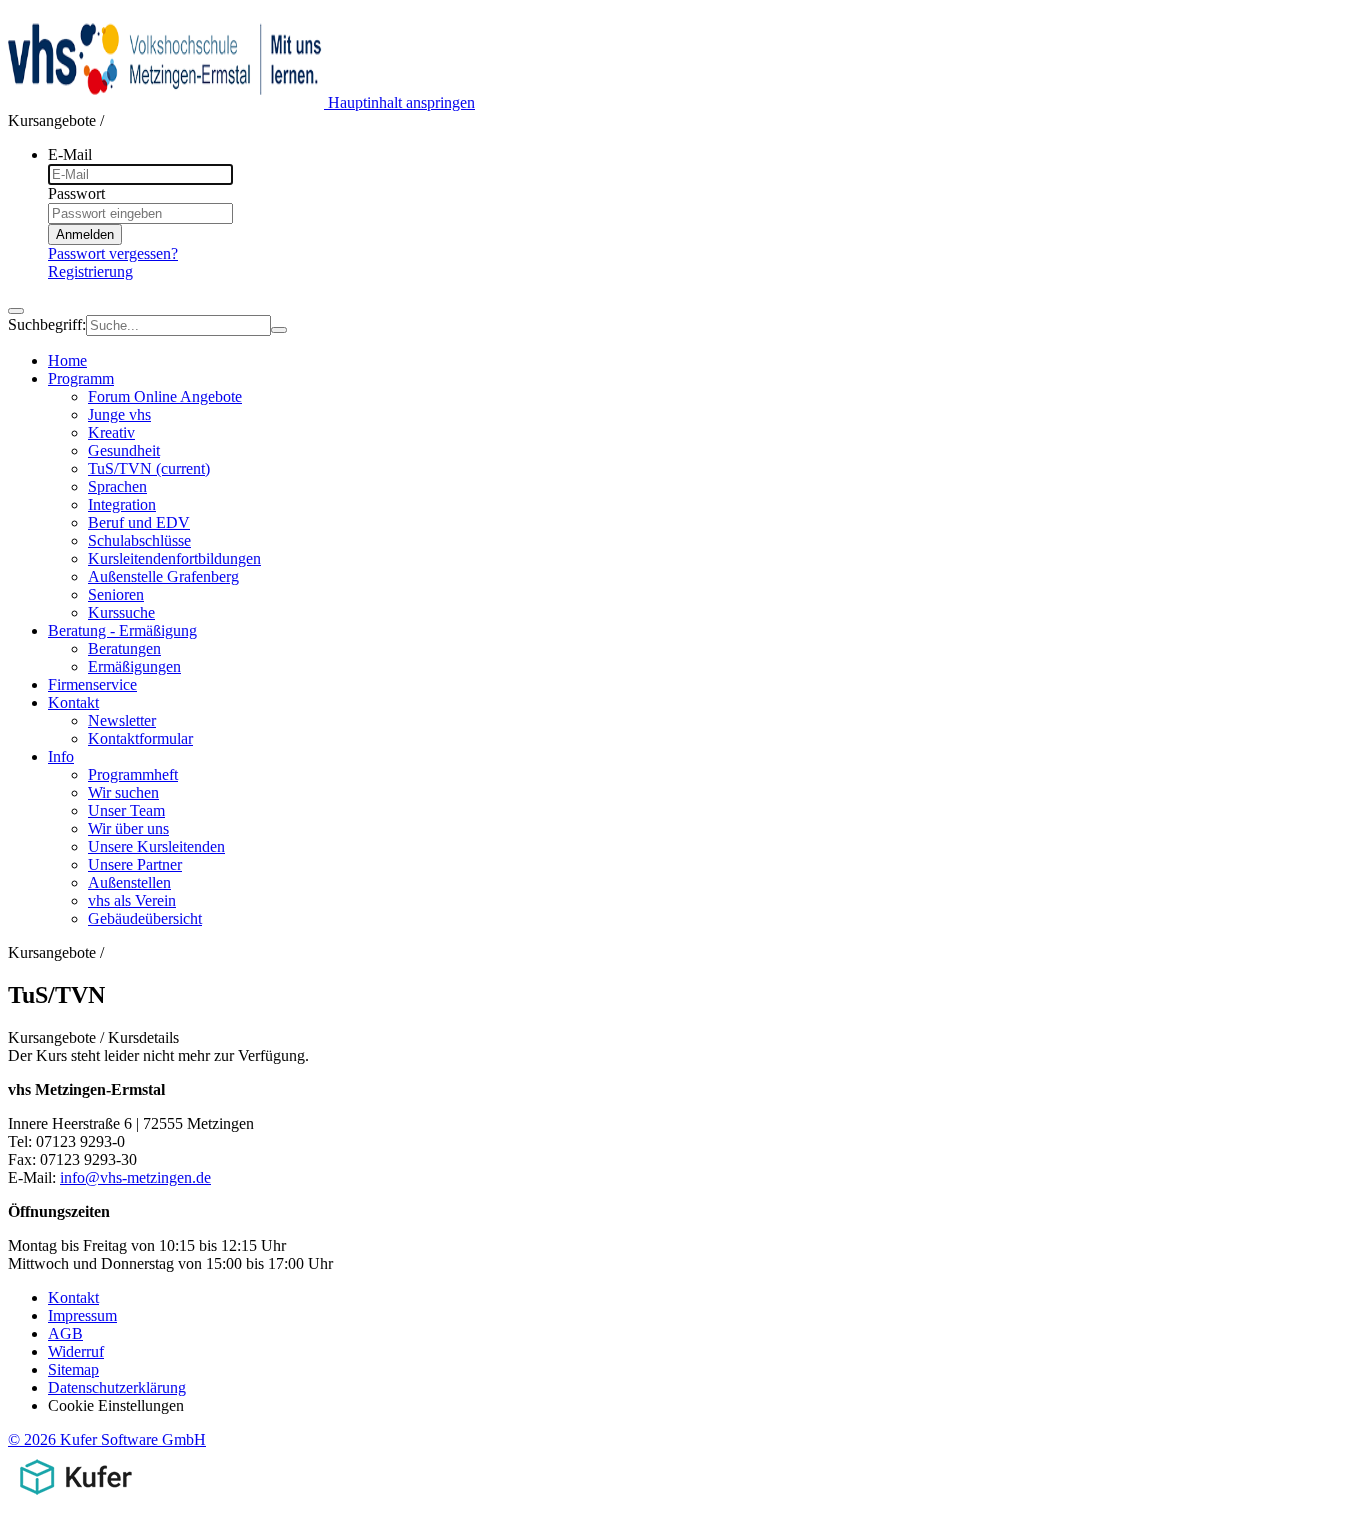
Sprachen (117, 486)
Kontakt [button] (73, 702)
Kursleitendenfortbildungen (174, 558)
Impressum (82, 1315)
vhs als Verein (132, 900)
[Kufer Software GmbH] (75, 1498)
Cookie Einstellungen (116, 1405)
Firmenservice (92, 684)
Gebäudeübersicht (145, 918)
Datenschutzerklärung (117, 1387)
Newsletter (122, 720)
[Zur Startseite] (168, 102)
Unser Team (126, 810)
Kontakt (73, 1297)
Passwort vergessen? (113, 253)
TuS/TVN (149, 468)
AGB (65, 1333)
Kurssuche (121, 612)
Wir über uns (128, 828)
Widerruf (76, 1351)
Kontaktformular (140, 738)
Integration (122, 504)
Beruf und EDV (139, 522)
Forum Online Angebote (165, 396)
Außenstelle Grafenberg (163, 576)
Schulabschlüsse (139, 540)
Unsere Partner (135, 864)
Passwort (76, 193)
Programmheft (133, 774)
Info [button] (61, 756)
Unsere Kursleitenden (156, 846)
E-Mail (70, 154)
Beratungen (124, 648)
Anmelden (85, 234)
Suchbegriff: (47, 324)
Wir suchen (123, 792)
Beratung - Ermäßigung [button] (122, 630)
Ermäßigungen (134, 666)
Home (67, 360)
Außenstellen (129, 882)
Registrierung (90, 271)
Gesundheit (124, 450)
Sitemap (73, 1369)
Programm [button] (81, 378)
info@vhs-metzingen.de (135, 1177)
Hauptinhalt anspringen (401, 102)
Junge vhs (119, 414)
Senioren (116, 594)
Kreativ (111, 432)
